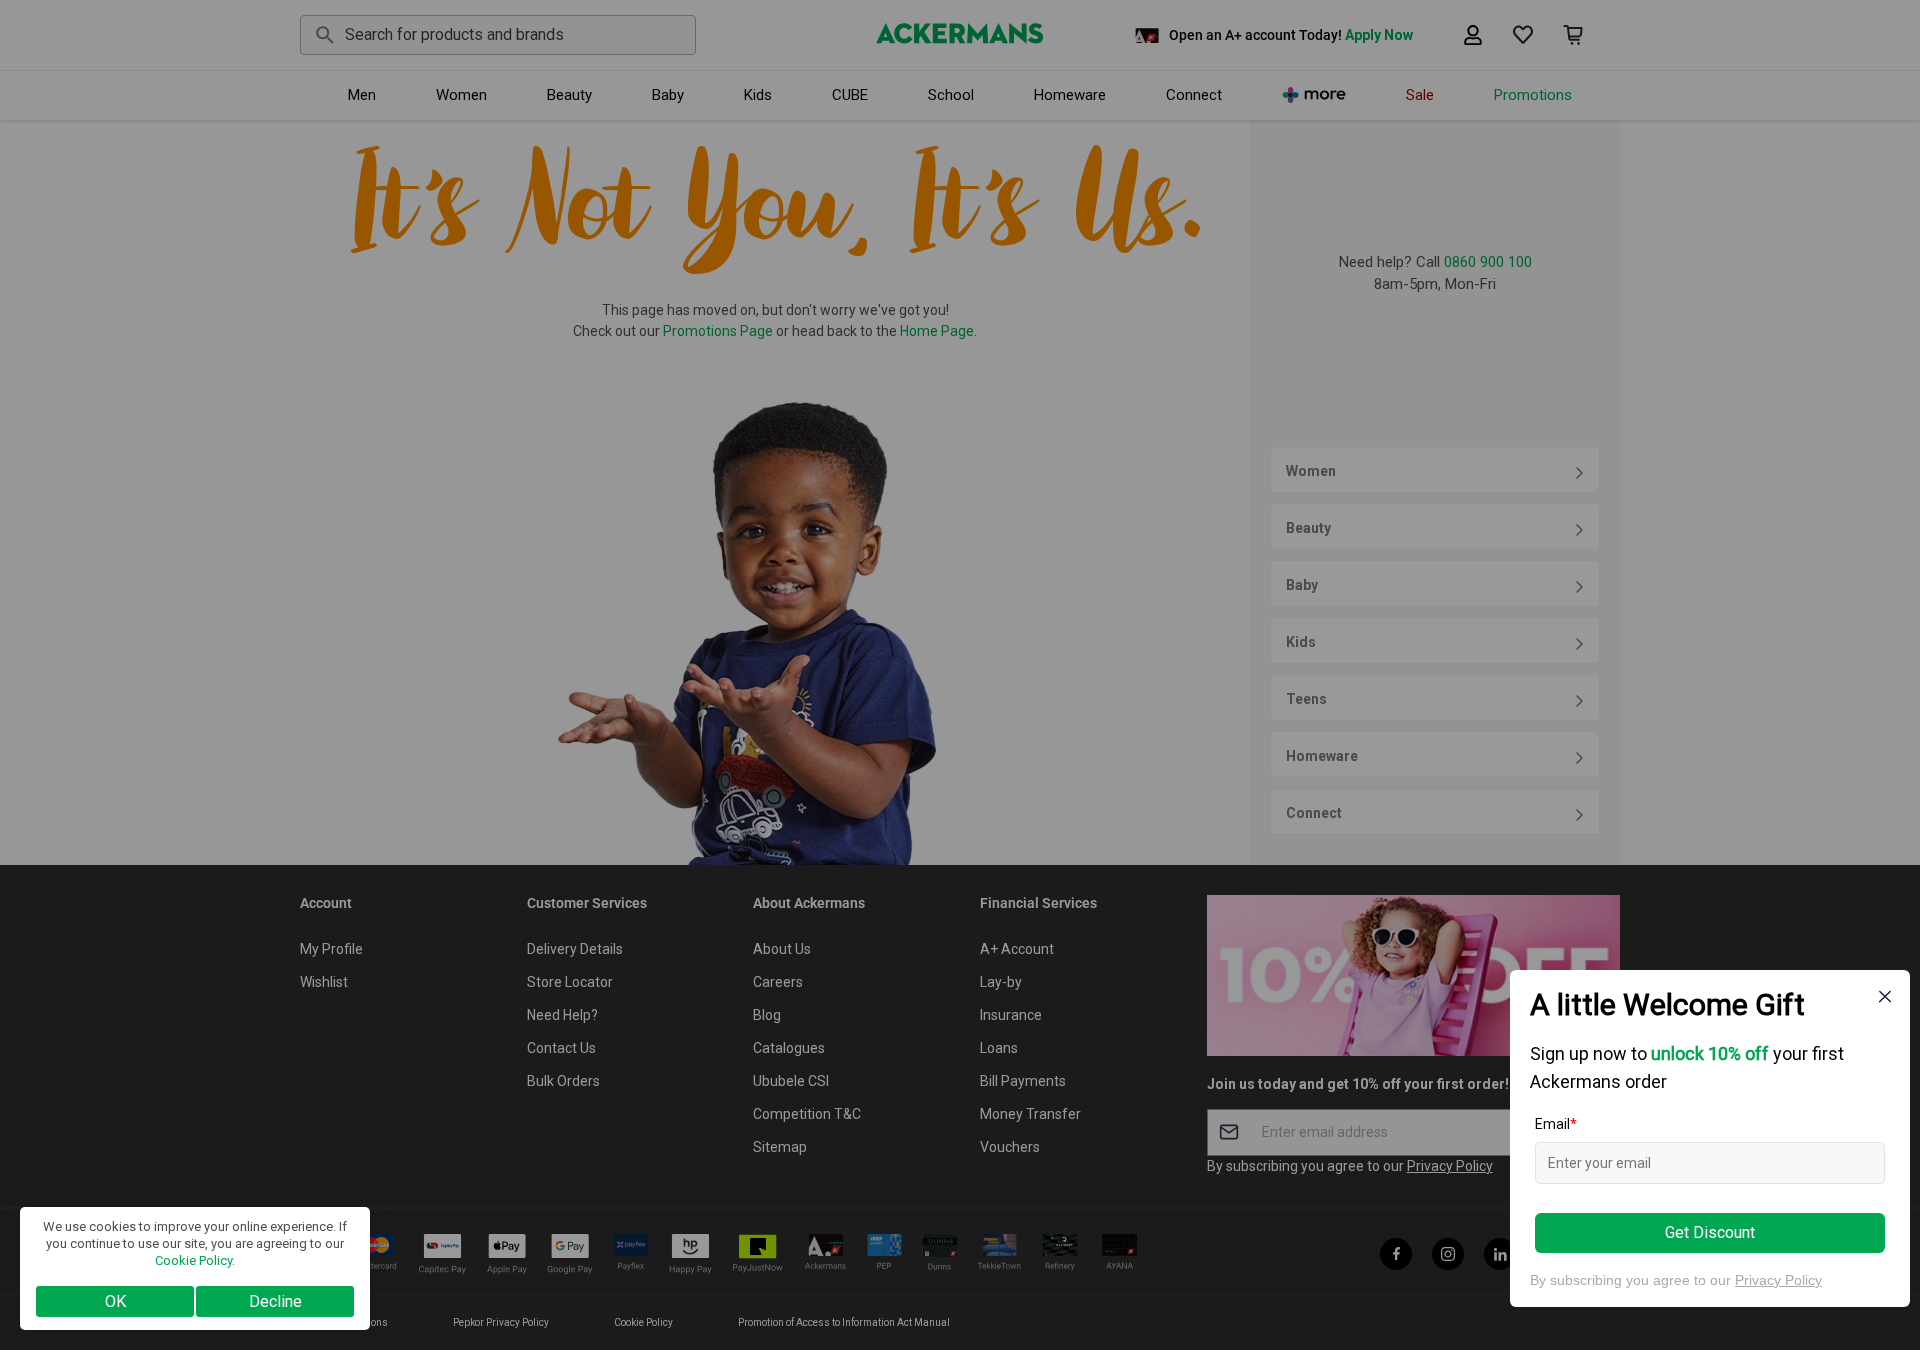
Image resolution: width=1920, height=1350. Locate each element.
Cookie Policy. (195, 1260)
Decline (275, 1301)
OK (115, 1301)
